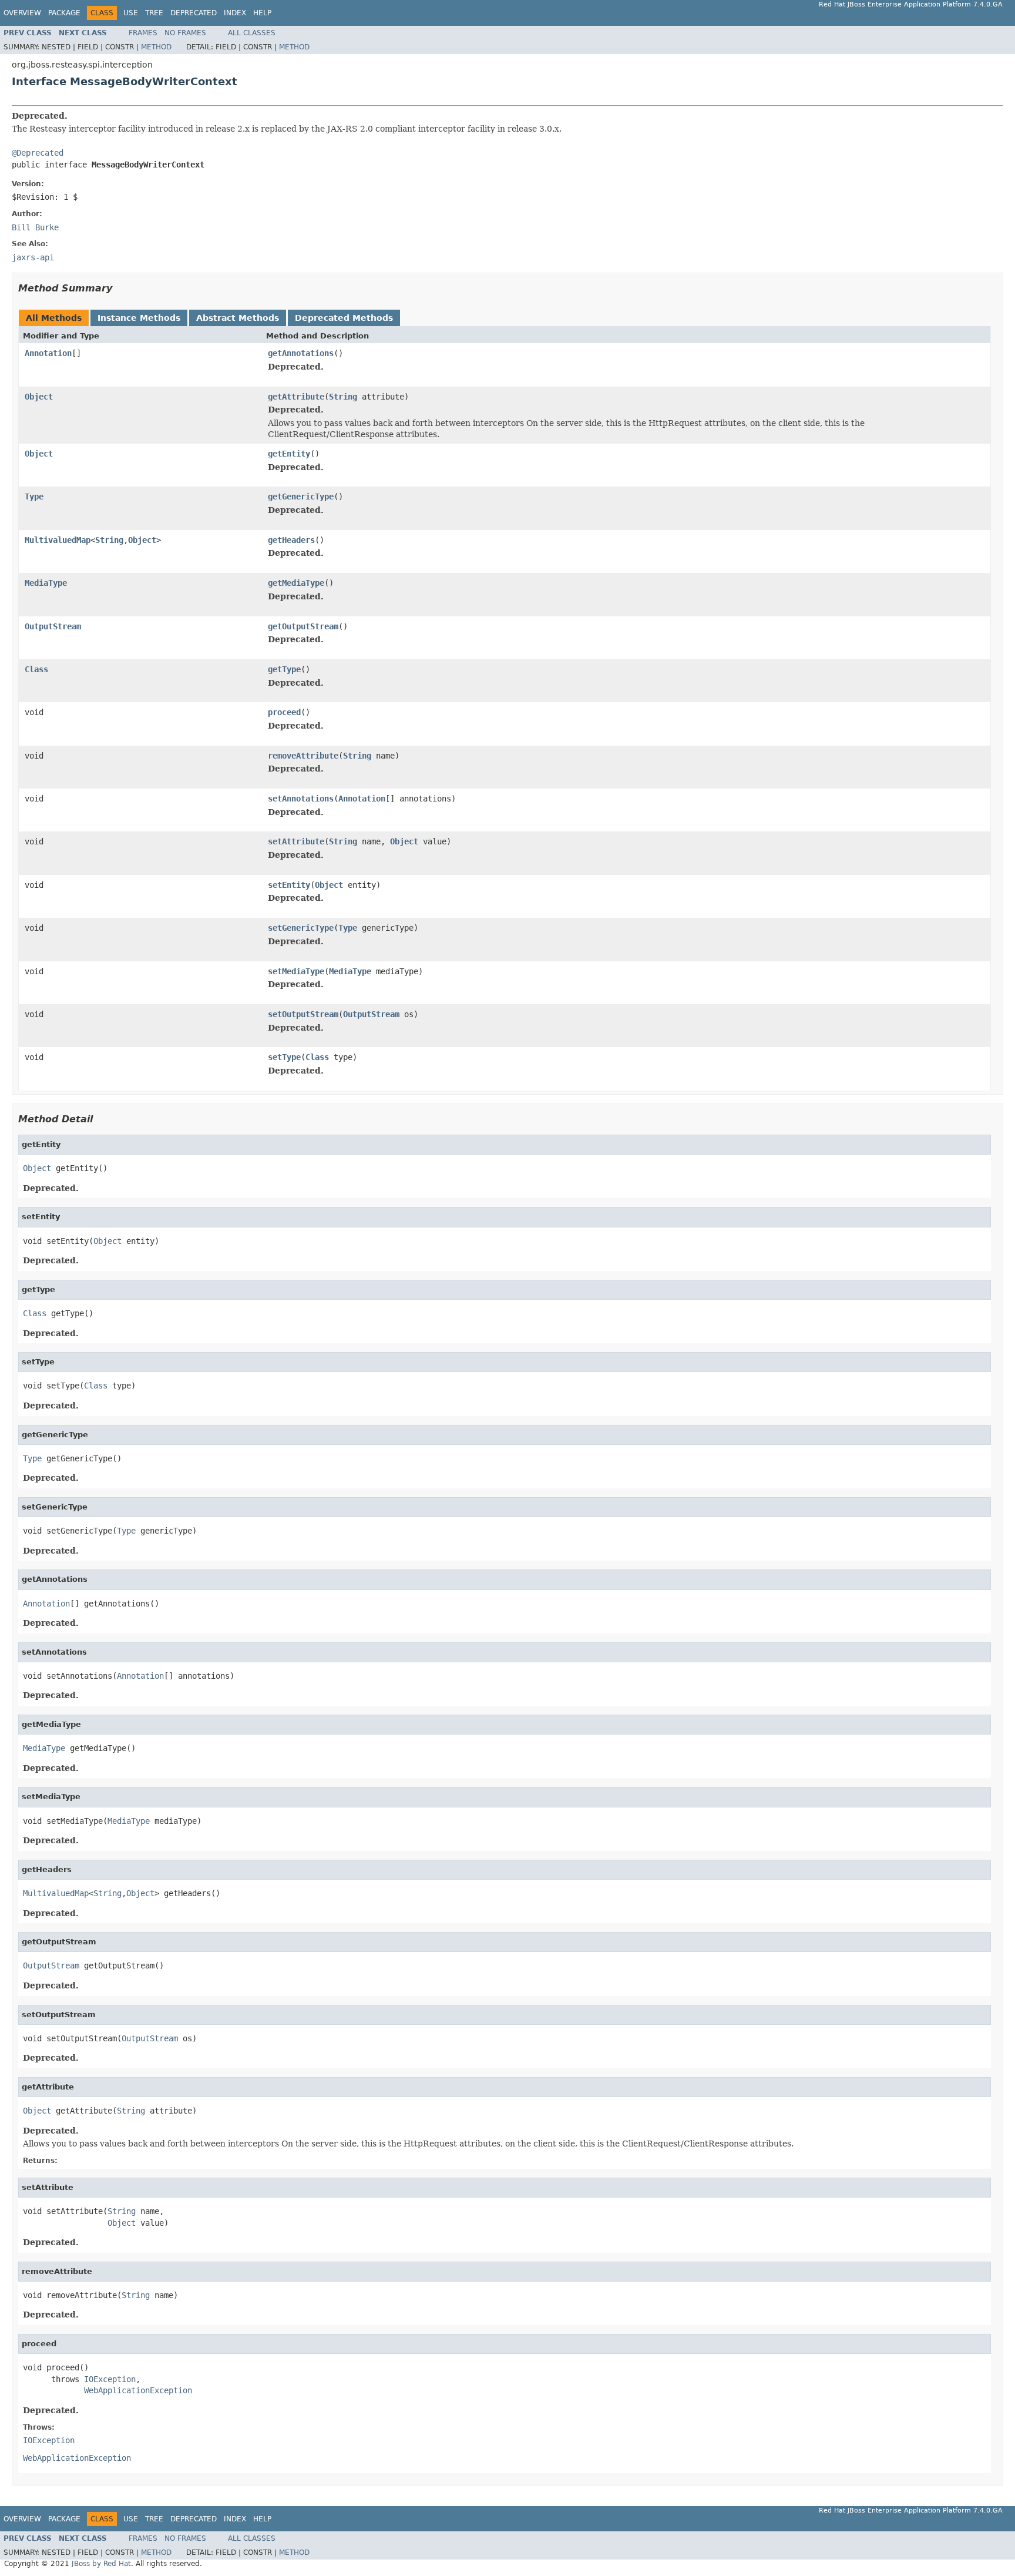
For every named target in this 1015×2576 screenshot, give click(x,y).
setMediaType (296, 971)
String (343, 397)
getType (284, 669)
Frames (143, 33)
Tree (154, 13)
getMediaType (296, 583)
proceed (284, 712)
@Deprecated (38, 153)
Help (262, 13)
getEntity (289, 454)
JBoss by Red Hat (101, 2564)
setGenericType (301, 928)
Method (156, 47)
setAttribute (296, 841)
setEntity (289, 885)
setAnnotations (301, 799)
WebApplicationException (138, 2390)
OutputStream (53, 626)
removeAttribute (303, 756)
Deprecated (194, 13)
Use (131, 13)
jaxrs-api (33, 257)
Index (235, 13)
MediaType (46, 583)
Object (39, 397)
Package (64, 13)
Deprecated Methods (344, 318)
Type (34, 497)
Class (36, 669)
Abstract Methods (238, 318)
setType (284, 1057)
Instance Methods (139, 318)
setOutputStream (303, 1014)
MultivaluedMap (58, 540)
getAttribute (296, 397)
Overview (22, 13)
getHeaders (291, 540)
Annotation (48, 353)
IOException (110, 2379)
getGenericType (301, 497)
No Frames (185, 33)
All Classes (252, 33)
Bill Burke (35, 227)
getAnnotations (301, 353)
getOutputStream (303, 626)
